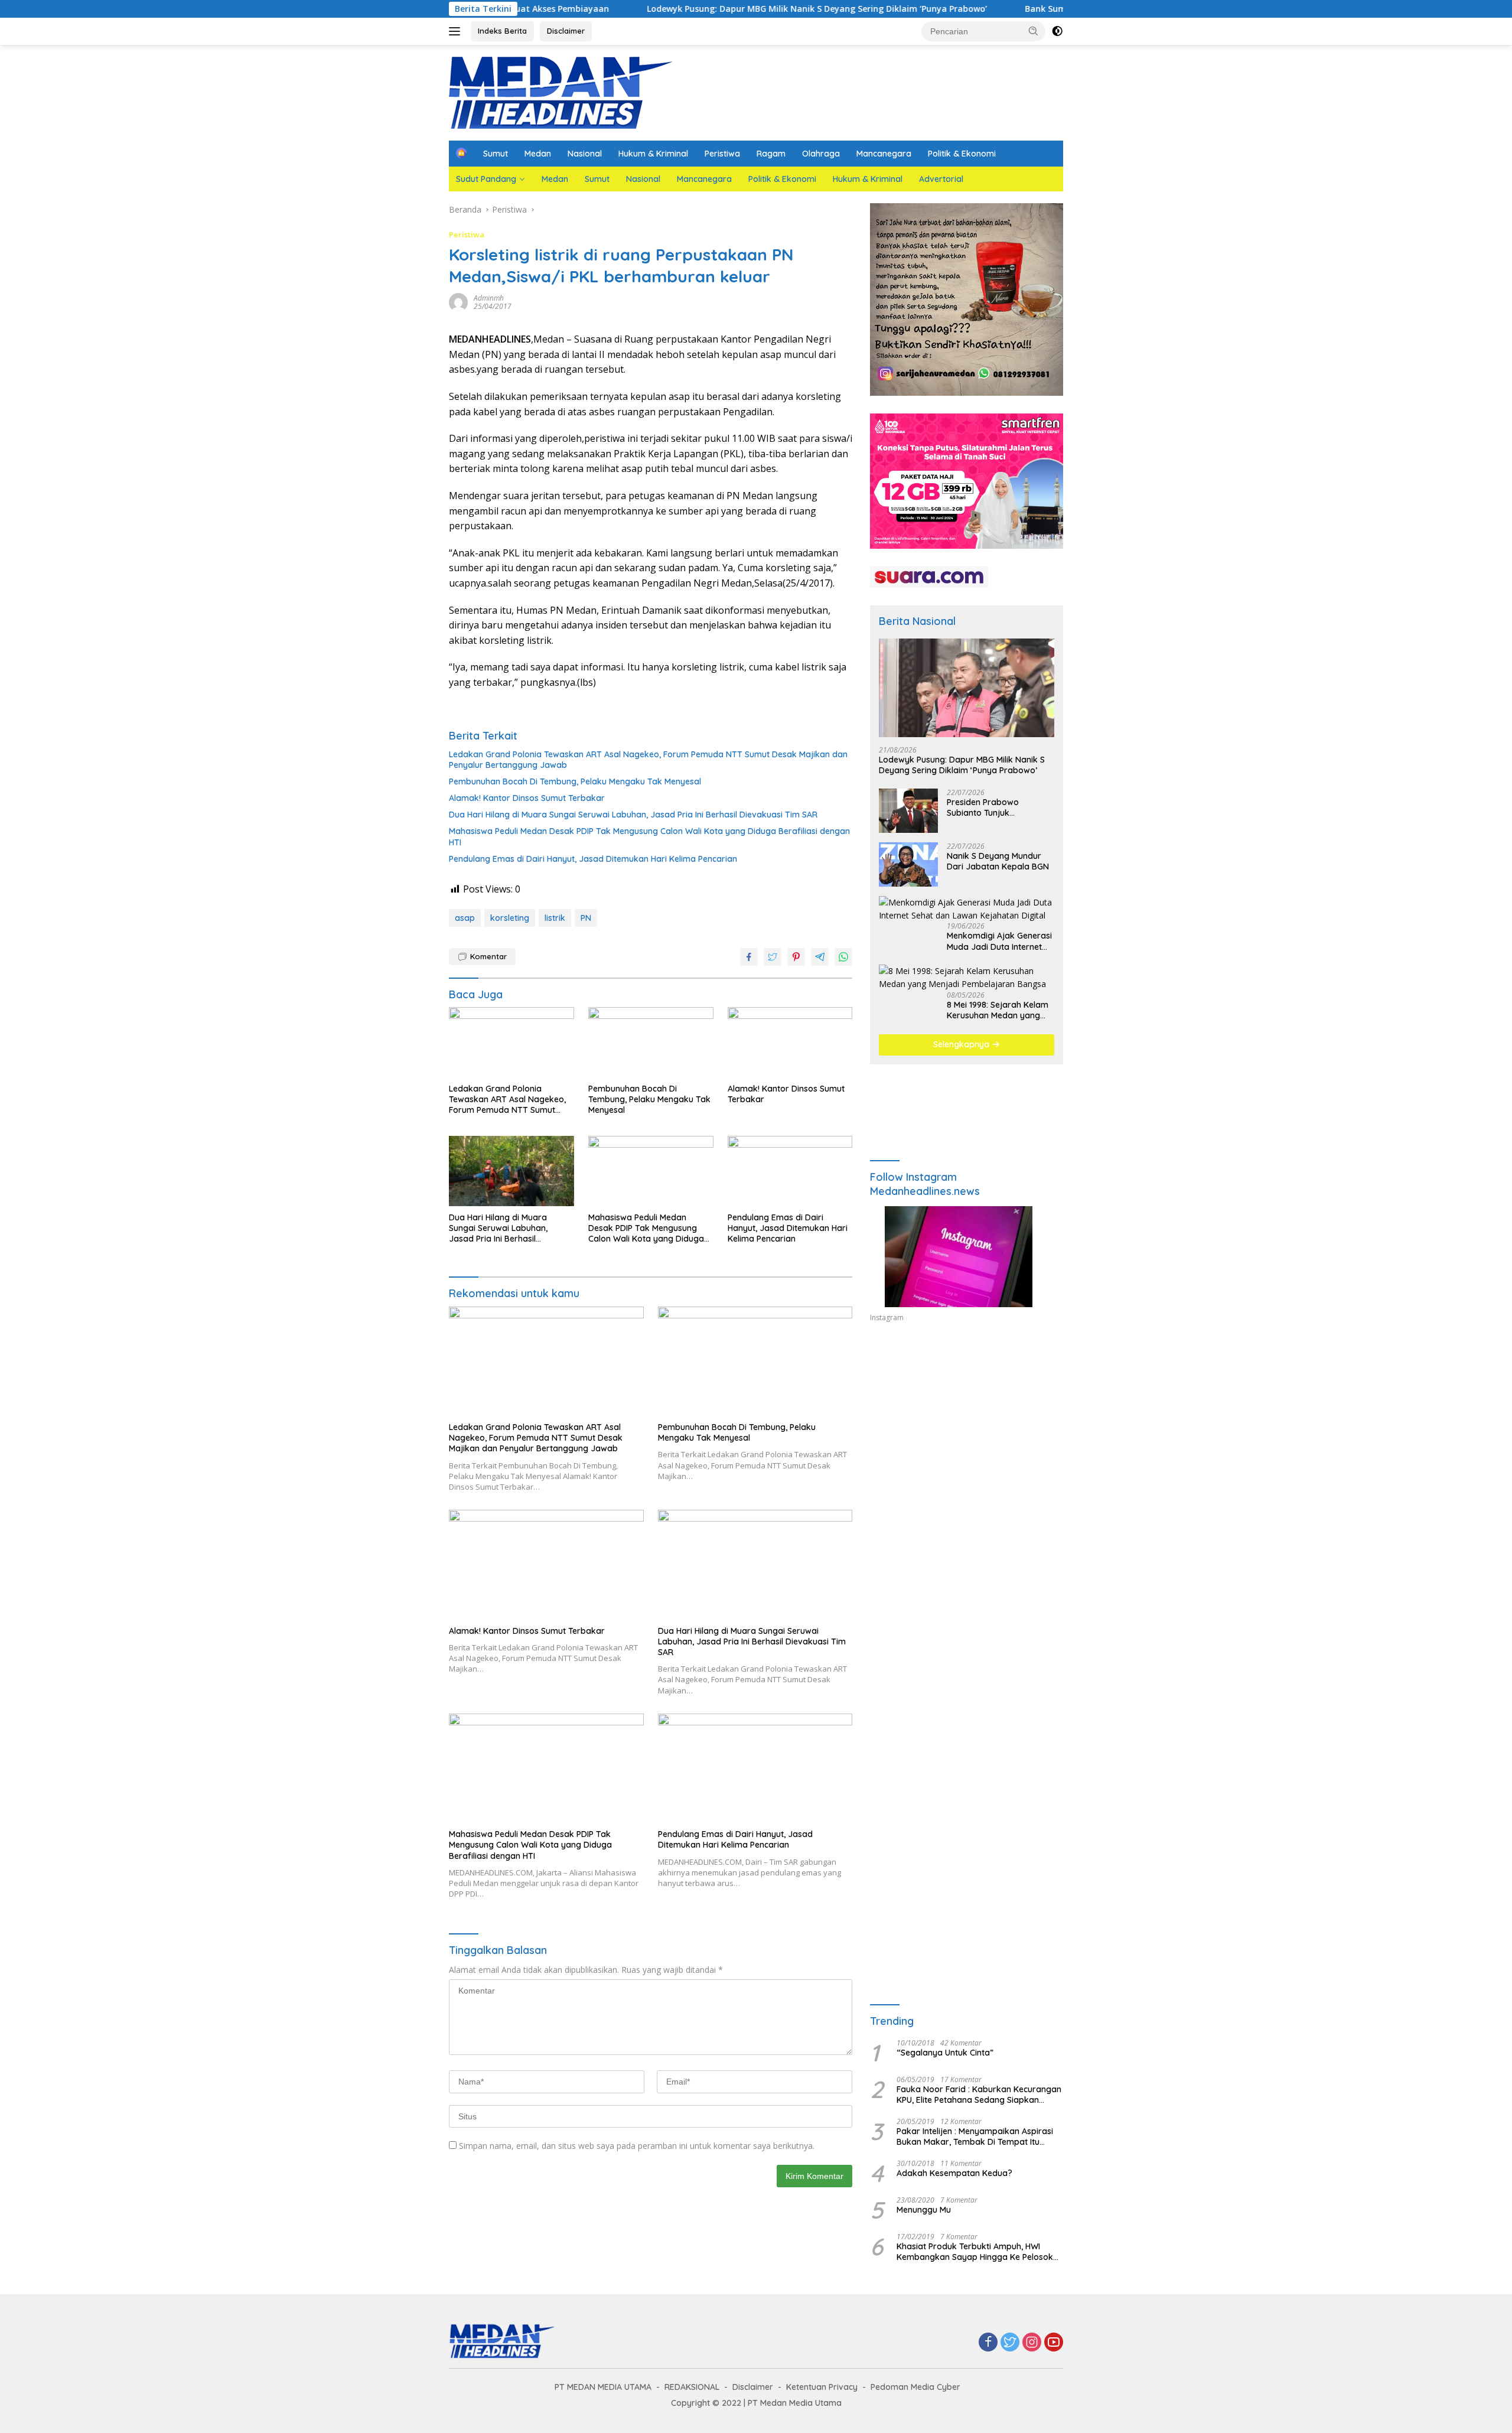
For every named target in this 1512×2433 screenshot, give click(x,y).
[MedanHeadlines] (561, 92)
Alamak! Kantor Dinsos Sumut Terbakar (527, 798)
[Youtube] (1054, 2343)
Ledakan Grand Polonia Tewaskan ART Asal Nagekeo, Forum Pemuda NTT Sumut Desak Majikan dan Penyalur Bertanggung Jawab (648, 760)
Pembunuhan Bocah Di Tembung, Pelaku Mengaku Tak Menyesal (575, 781)
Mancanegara (884, 154)
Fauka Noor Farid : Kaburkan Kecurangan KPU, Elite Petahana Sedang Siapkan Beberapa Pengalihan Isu (979, 2095)
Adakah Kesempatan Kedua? (954, 2173)
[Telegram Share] (820, 957)
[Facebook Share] (749, 957)
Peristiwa (722, 154)
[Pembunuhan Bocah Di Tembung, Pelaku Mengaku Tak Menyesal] (651, 1042)
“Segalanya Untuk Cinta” (945, 2053)
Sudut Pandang (486, 179)
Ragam (771, 154)
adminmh (489, 298)
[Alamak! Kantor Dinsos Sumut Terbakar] (790, 1042)
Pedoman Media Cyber (915, 2387)
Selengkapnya (962, 1044)
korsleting (510, 918)
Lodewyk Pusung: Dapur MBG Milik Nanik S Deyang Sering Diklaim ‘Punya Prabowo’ (697, 9)
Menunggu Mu (924, 2210)
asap (465, 918)
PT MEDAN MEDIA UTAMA (603, 2387)
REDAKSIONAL (692, 2387)
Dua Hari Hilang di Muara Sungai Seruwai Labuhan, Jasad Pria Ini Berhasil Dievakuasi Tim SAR (633, 815)
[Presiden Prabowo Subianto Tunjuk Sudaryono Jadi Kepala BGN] (908, 811)
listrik (555, 918)
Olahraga (821, 154)
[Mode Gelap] (1057, 31)
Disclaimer (566, 31)
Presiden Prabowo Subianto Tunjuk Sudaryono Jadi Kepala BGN (993, 807)
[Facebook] (988, 2343)
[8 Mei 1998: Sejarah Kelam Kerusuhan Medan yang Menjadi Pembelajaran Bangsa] (967, 978)
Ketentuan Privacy (822, 2387)
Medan (538, 154)
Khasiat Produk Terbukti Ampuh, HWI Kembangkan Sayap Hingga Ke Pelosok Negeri (975, 2252)
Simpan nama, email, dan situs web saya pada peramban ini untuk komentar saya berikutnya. (637, 2146)
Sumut (496, 154)
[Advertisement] (967, 1440)
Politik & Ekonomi (962, 154)
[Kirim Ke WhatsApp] (843, 957)
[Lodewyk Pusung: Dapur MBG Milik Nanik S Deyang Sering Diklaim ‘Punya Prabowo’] (967, 688)
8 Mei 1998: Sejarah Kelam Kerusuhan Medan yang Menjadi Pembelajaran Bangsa (998, 1010)
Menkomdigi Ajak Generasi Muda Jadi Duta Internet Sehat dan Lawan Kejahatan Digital (999, 941)
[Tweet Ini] (773, 957)
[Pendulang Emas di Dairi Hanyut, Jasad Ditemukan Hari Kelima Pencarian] (790, 1171)
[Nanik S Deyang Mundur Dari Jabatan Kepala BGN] (908, 864)
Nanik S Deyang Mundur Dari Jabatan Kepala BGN (998, 861)
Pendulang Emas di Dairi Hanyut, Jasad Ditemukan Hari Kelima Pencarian (593, 859)
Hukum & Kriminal (653, 154)
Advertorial (941, 179)
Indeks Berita (502, 31)
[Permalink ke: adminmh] (458, 302)
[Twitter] (1010, 2343)
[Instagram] (1032, 2343)
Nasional (585, 154)
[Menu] (457, 31)
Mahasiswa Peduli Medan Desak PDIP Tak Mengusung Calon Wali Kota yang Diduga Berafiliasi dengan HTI (649, 836)
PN (586, 918)
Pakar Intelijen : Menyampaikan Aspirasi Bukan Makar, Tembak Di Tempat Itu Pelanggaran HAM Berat (975, 2136)
